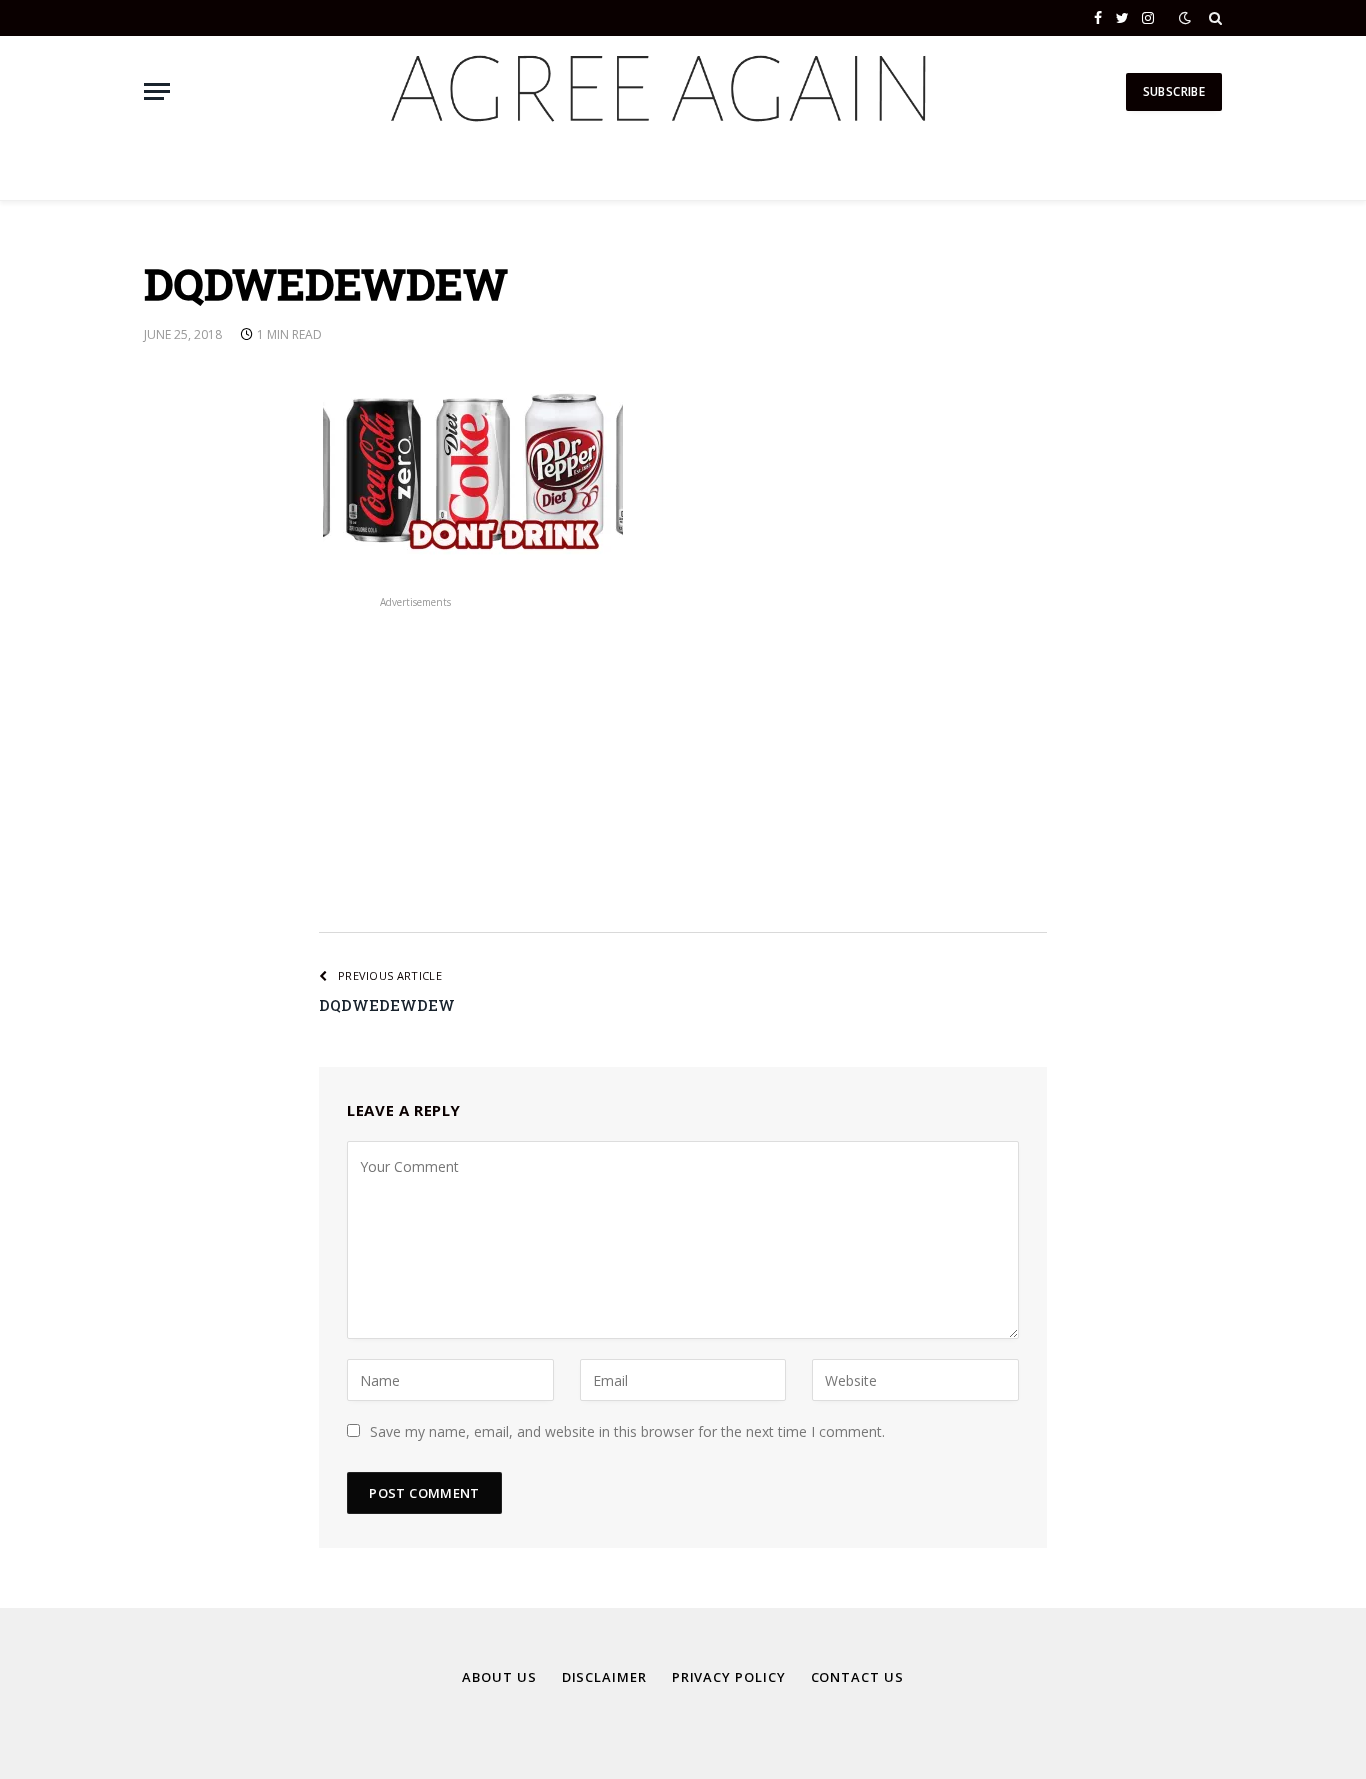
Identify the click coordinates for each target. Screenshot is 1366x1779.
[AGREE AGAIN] (655, 91)
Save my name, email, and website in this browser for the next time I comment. (627, 1431)
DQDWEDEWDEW (387, 1005)
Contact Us (857, 1677)
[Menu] (157, 91)
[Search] (1213, 18)
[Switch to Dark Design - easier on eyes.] (1185, 18)
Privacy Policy (729, 1677)
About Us (499, 1677)
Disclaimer (604, 1677)
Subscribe (1174, 91)
